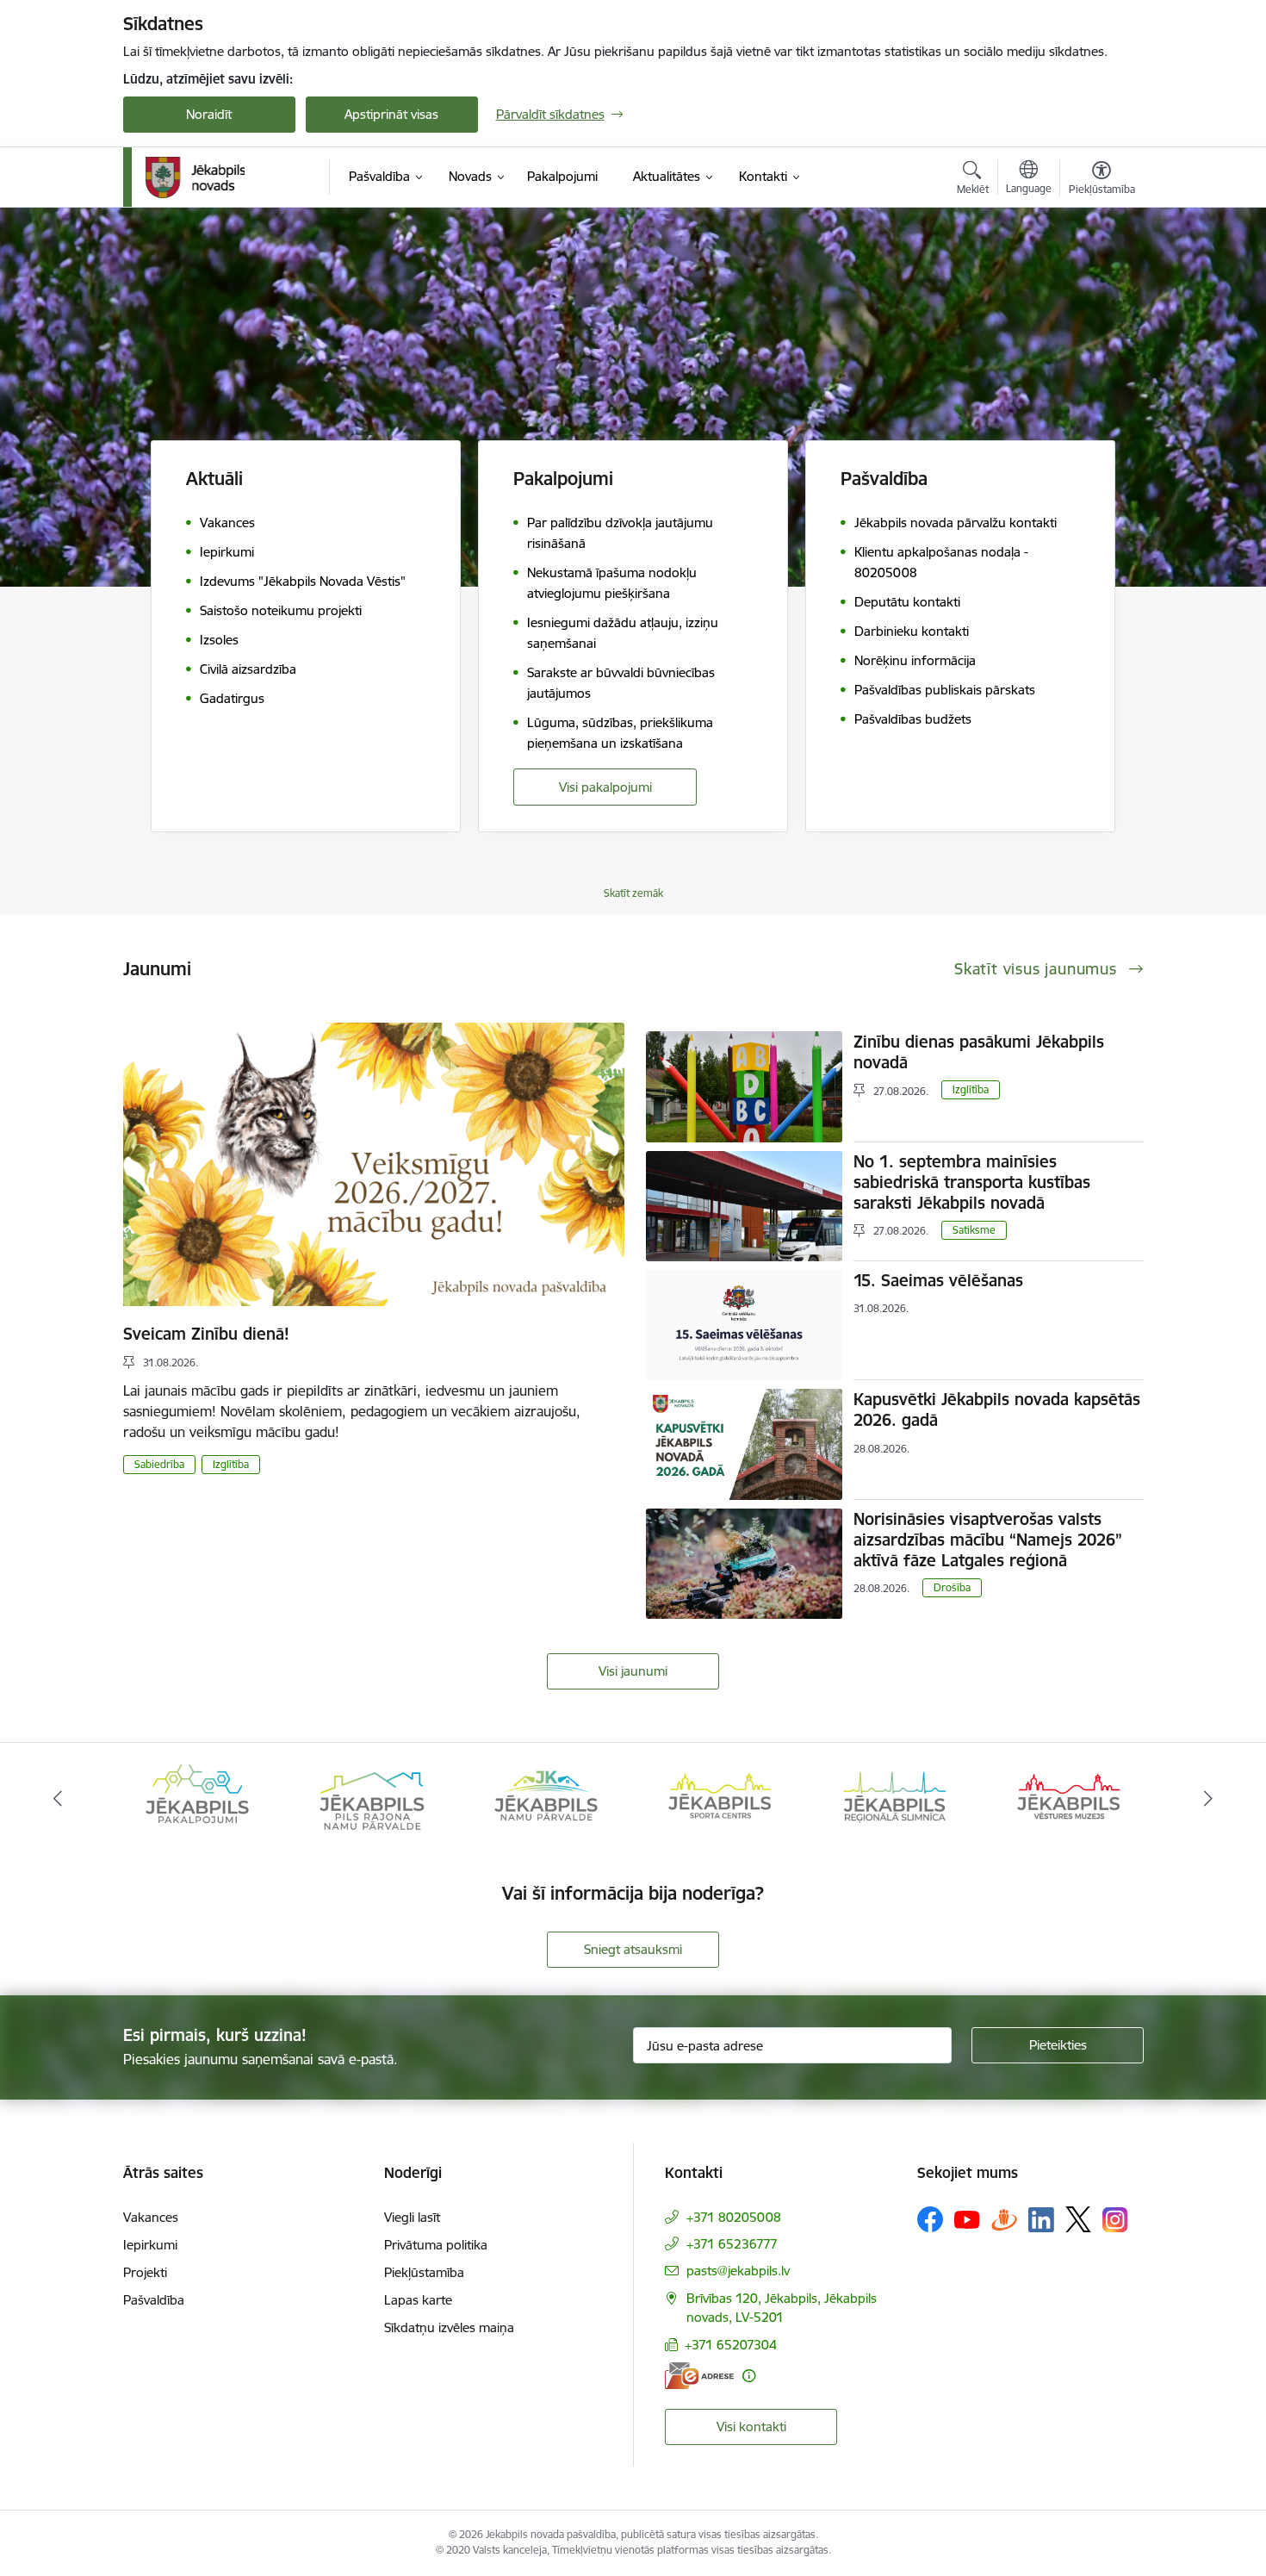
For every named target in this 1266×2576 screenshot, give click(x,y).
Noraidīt (209, 114)
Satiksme (974, 1230)
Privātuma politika (436, 2245)
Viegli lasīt (412, 2217)
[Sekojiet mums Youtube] (967, 2218)
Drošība (952, 1587)
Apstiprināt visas (391, 114)
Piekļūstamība (424, 2272)
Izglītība (231, 1464)
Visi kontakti (751, 2427)
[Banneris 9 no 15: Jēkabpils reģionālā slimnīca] (895, 1798)
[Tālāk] (1209, 1799)
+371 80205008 (734, 2217)
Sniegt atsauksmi (633, 1949)
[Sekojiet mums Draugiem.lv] (1004, 2219)
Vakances (151, 2217)
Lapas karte (418, 2300)
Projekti (145, 2272)
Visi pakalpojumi (605, 787)
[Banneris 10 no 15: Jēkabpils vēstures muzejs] (1069, 1798)
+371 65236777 (732, 2244)
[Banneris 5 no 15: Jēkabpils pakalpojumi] (197, 1798)
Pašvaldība (154, 2300)
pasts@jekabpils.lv (738, 2271)
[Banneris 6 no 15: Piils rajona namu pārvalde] (371, 1798)
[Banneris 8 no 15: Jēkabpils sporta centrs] (720, 1798)
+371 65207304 (731, 2345)
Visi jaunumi (633, 1671)
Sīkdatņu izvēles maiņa (449, 2327)
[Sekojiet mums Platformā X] (1078, 2219)
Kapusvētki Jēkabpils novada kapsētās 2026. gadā (997, 1409)
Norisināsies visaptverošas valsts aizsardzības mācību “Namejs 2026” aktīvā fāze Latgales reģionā (988, 1540)
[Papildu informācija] (749, 2376)
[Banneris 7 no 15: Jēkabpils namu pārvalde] (546, 1798)
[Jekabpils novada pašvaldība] (195, 177)
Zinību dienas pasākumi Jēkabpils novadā (979, 1052)
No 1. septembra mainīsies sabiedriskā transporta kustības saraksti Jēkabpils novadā (972, 1182)
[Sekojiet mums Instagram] (1115, 2220)
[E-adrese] (699, 2376)
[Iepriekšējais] (58, 1799)
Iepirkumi (150, 2245)
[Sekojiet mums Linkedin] (1041, 2220)
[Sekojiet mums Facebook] (930, 2219)
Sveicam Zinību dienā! (206, 1334)
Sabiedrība (159, 1464)
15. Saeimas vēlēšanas (938, 1280)
